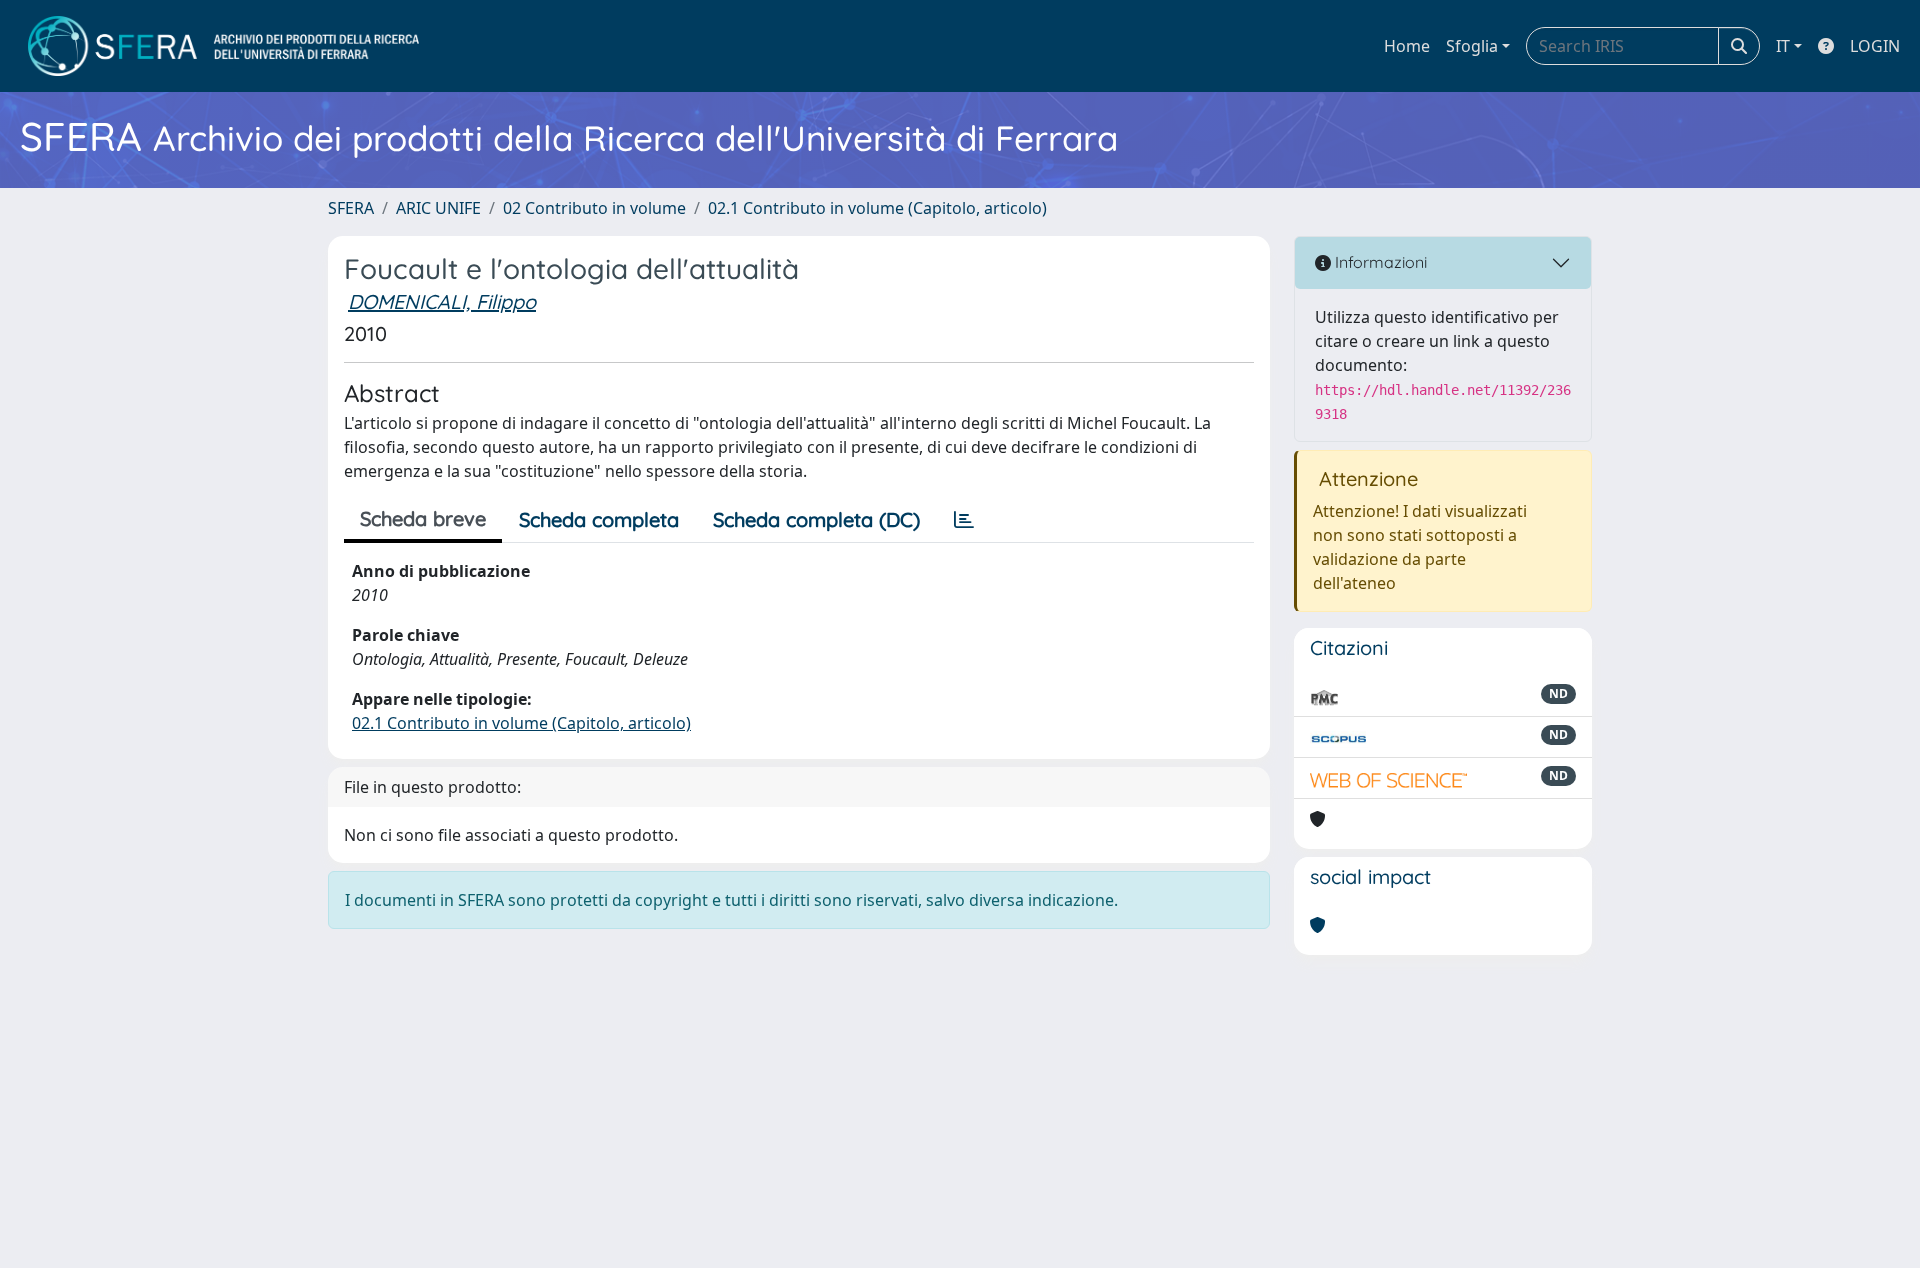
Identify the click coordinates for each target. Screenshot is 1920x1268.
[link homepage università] (223, 46)
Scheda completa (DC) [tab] (816, 519)
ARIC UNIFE (438, 208)
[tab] (964, 520)
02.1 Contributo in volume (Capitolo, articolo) (877, 208)
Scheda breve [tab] (423, 518)
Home (1407, 46)
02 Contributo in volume (594, 208)
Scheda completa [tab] (599, 519)
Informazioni (1379, 262)
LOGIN (1875, 46)
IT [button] (1783, 46)
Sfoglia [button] (1472, 46)
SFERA (351, 208)
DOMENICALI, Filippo (442, 301)
